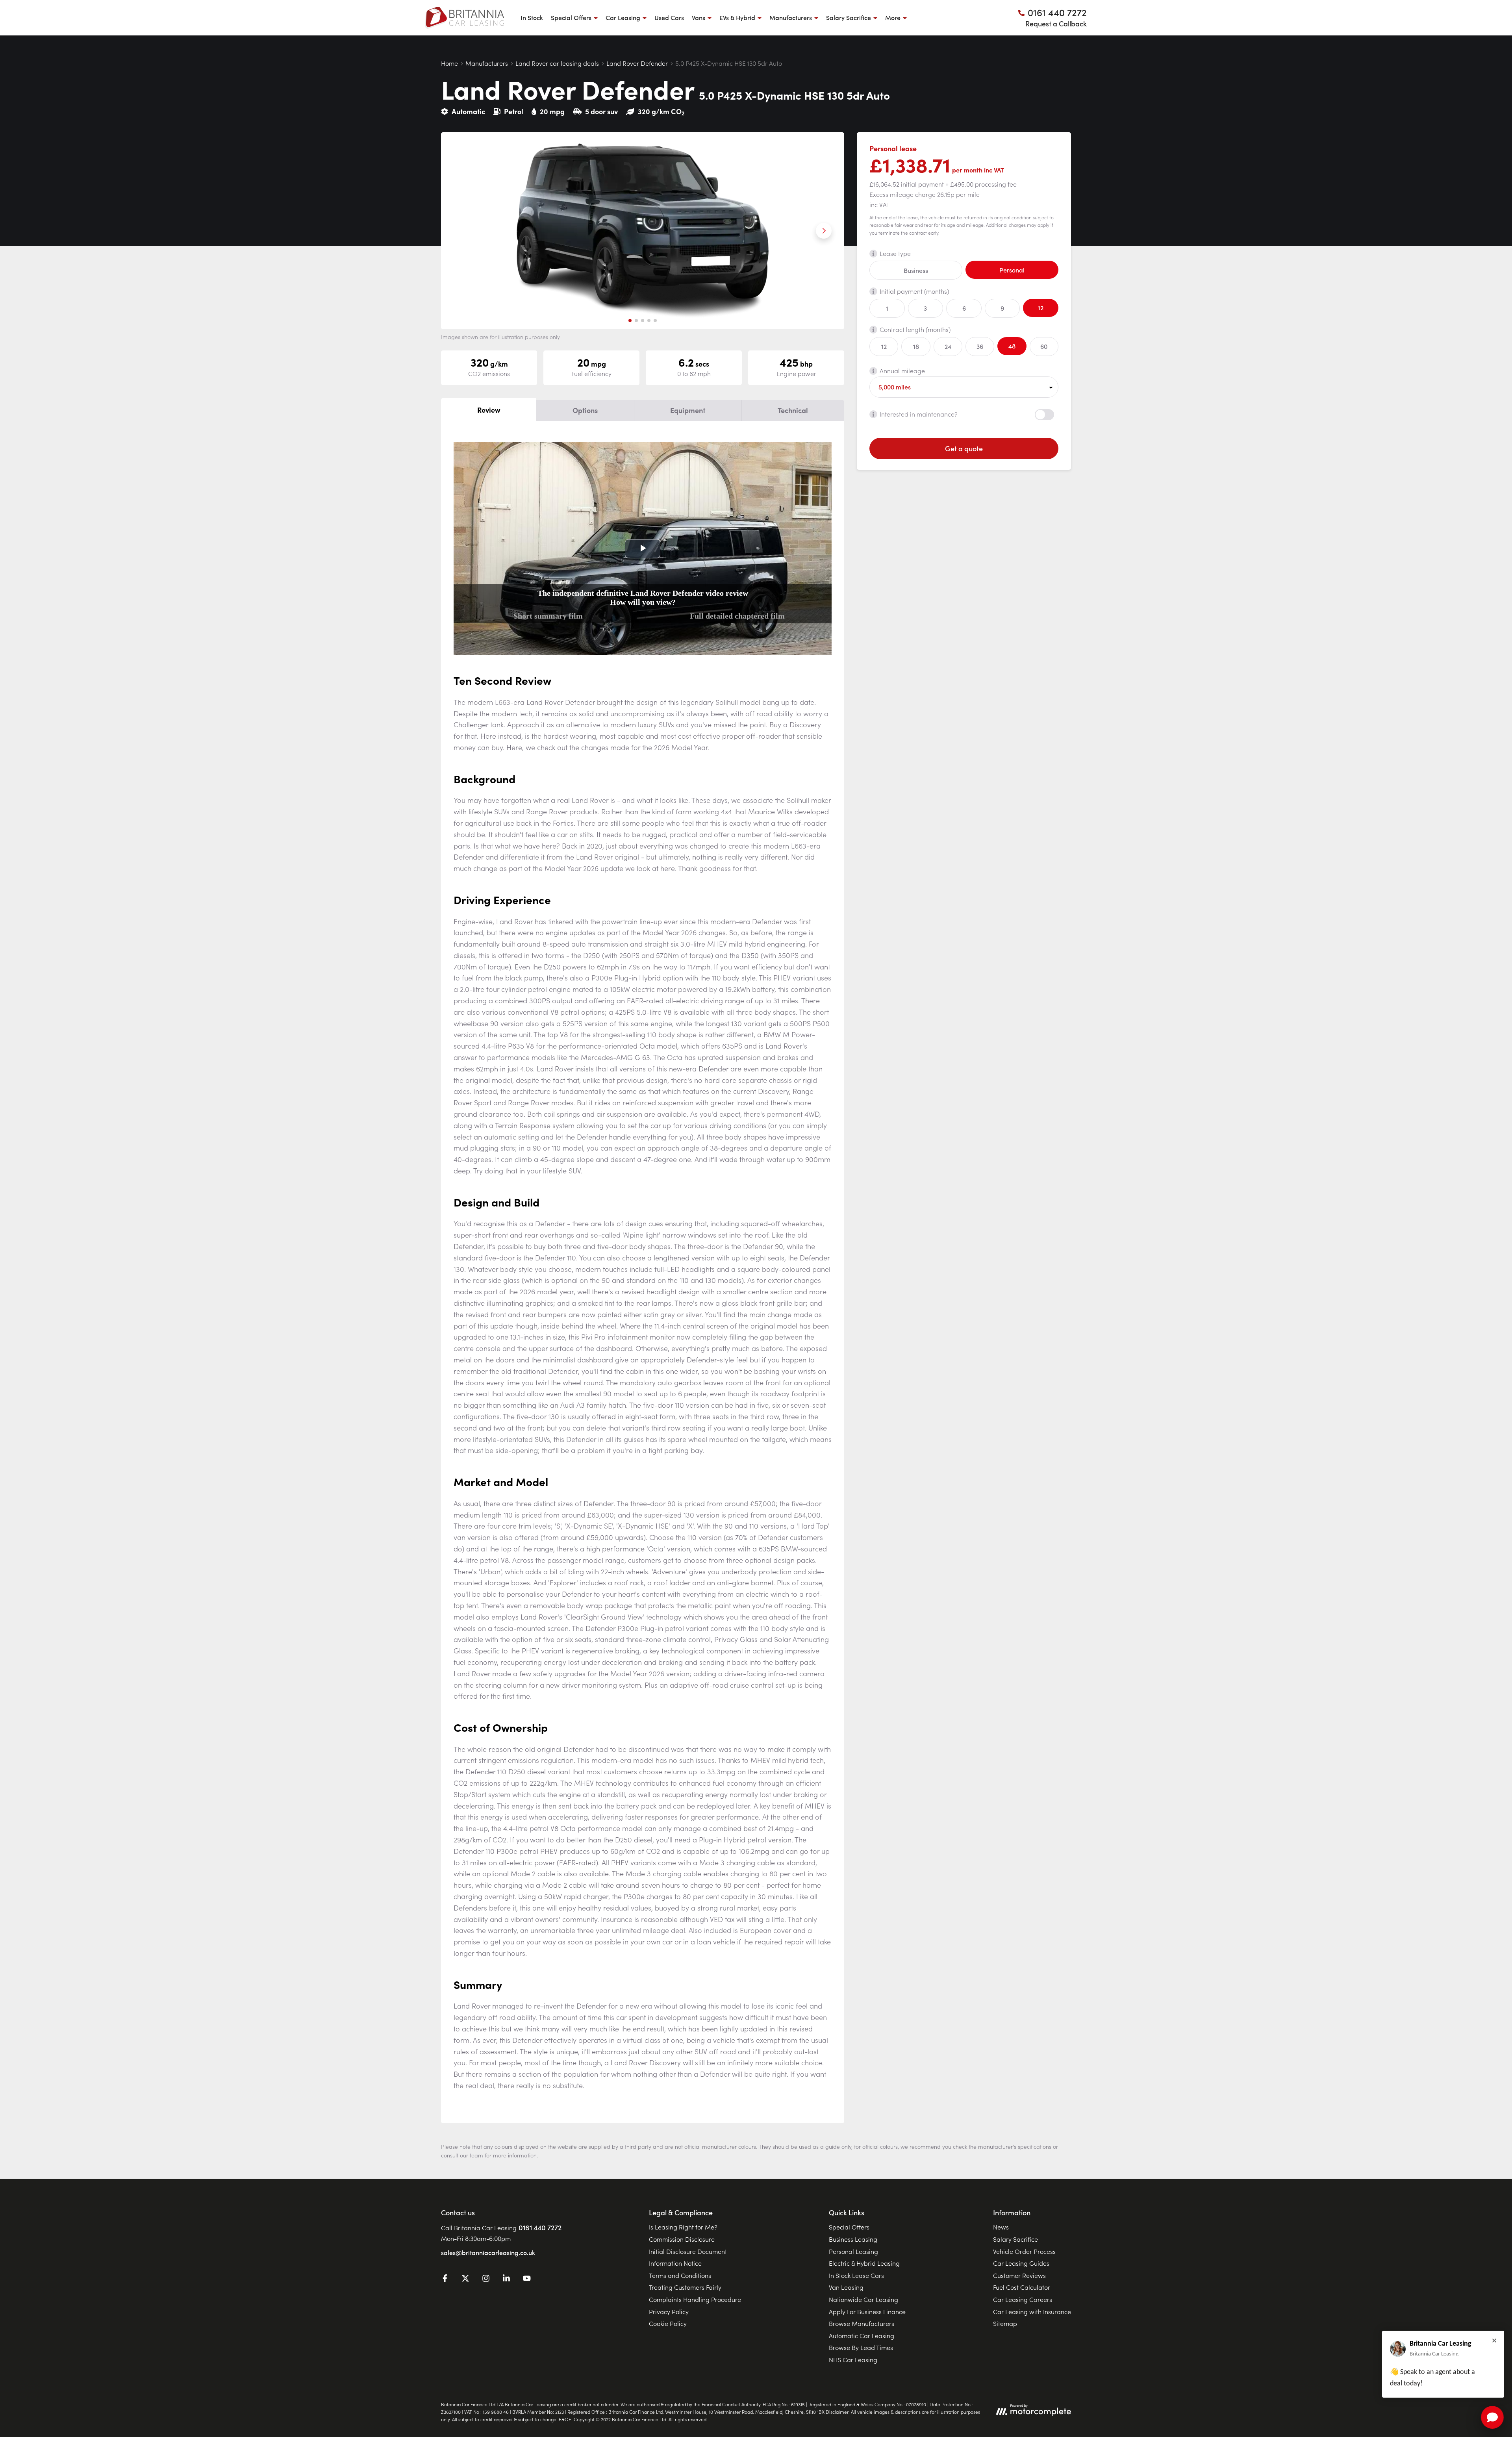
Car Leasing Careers (1023, 2299)
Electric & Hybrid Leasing (864, 2263)
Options (585, 410)
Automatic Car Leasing (862, 2335)
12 (1041, 308)
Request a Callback (1056, 23)
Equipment (688, 410)
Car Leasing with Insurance (1032, 2311)
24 (948, 346)
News (1001, 2227)
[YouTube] (527, 2279)
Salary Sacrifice (1015, 2239)
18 (916, 346)
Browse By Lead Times (861, 2347)
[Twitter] (465, 2279)
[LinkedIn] (506, 2279)
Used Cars (669, 17)
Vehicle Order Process (1024, 2251)
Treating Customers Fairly (685, 2287)
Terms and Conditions (680, 2275)
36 (980, 346)
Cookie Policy (668, 2323)
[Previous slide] (461, 231)
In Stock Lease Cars (856, 2275)
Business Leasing (853, 2239)
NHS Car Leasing (853, 2359)
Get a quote (964, 448)
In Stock (532, 17)
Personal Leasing (853, 2251)
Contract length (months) (915, 329)
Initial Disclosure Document (688, 2251)
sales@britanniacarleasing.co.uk (488, 2252)
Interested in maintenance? (919, 414)
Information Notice (675, 2263)
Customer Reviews (1019, 2275)
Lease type (895, 253)
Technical (793, 410)
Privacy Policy (669, 2311)
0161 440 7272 (540, 2227)
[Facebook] (445, 2279)
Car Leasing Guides (1021, 2263)
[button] (630, 321)
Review (489, 410)
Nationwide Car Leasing (863, 2299)
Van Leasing (846, 2287)
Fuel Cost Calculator (1022, 2287)
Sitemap (1005, 2323)
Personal (1012, 270)
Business (916, 270)
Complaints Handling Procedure (695, 2299)
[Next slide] (824, 231)
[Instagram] (486, 2279)
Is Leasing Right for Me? (683, 2227)
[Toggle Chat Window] (1492, 2417)
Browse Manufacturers (862, 2323)
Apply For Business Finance (867, 2311)
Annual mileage (902, 371)
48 (1012, 346)
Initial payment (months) (914, 291)
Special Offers (849, 2227)
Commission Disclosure (682, 2239)
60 (1044, 346)
